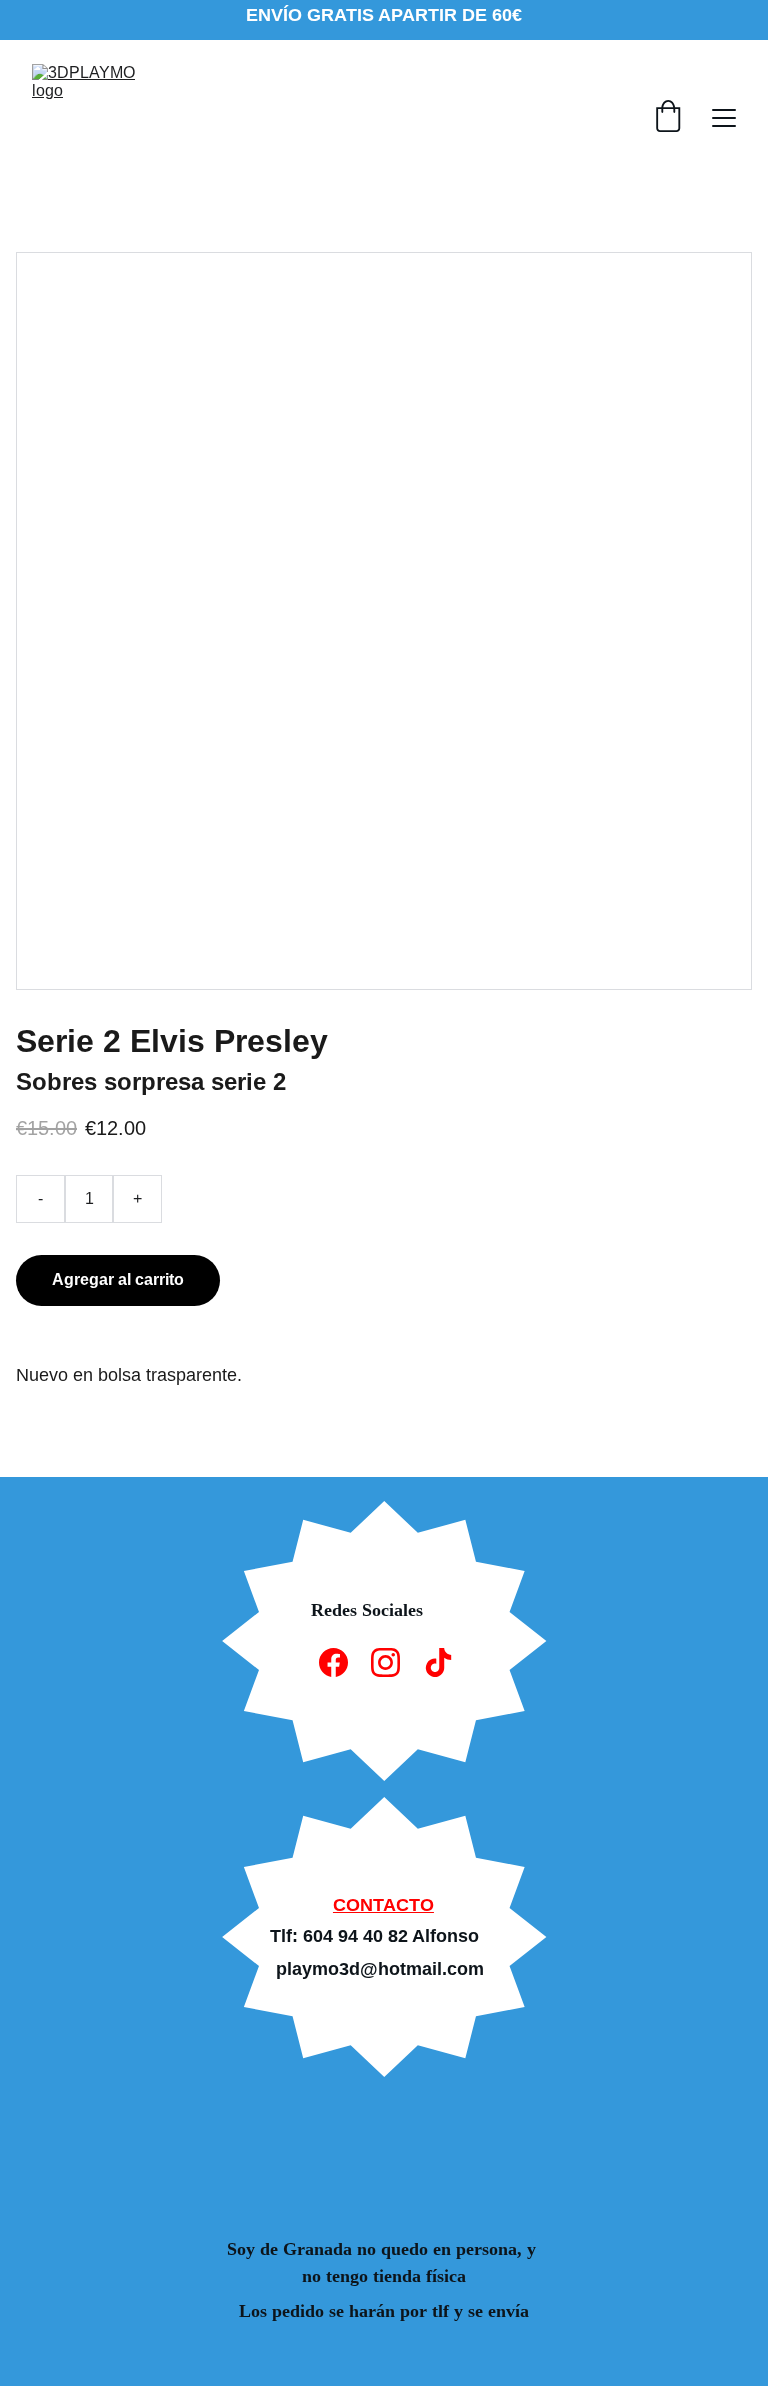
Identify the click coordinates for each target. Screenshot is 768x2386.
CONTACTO (383, 1905)
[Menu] (724, 118)
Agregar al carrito (118, 1279)
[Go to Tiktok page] (438, 1662)
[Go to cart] (668, 118)
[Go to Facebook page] (333, 1662)
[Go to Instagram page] (385, 1662)
